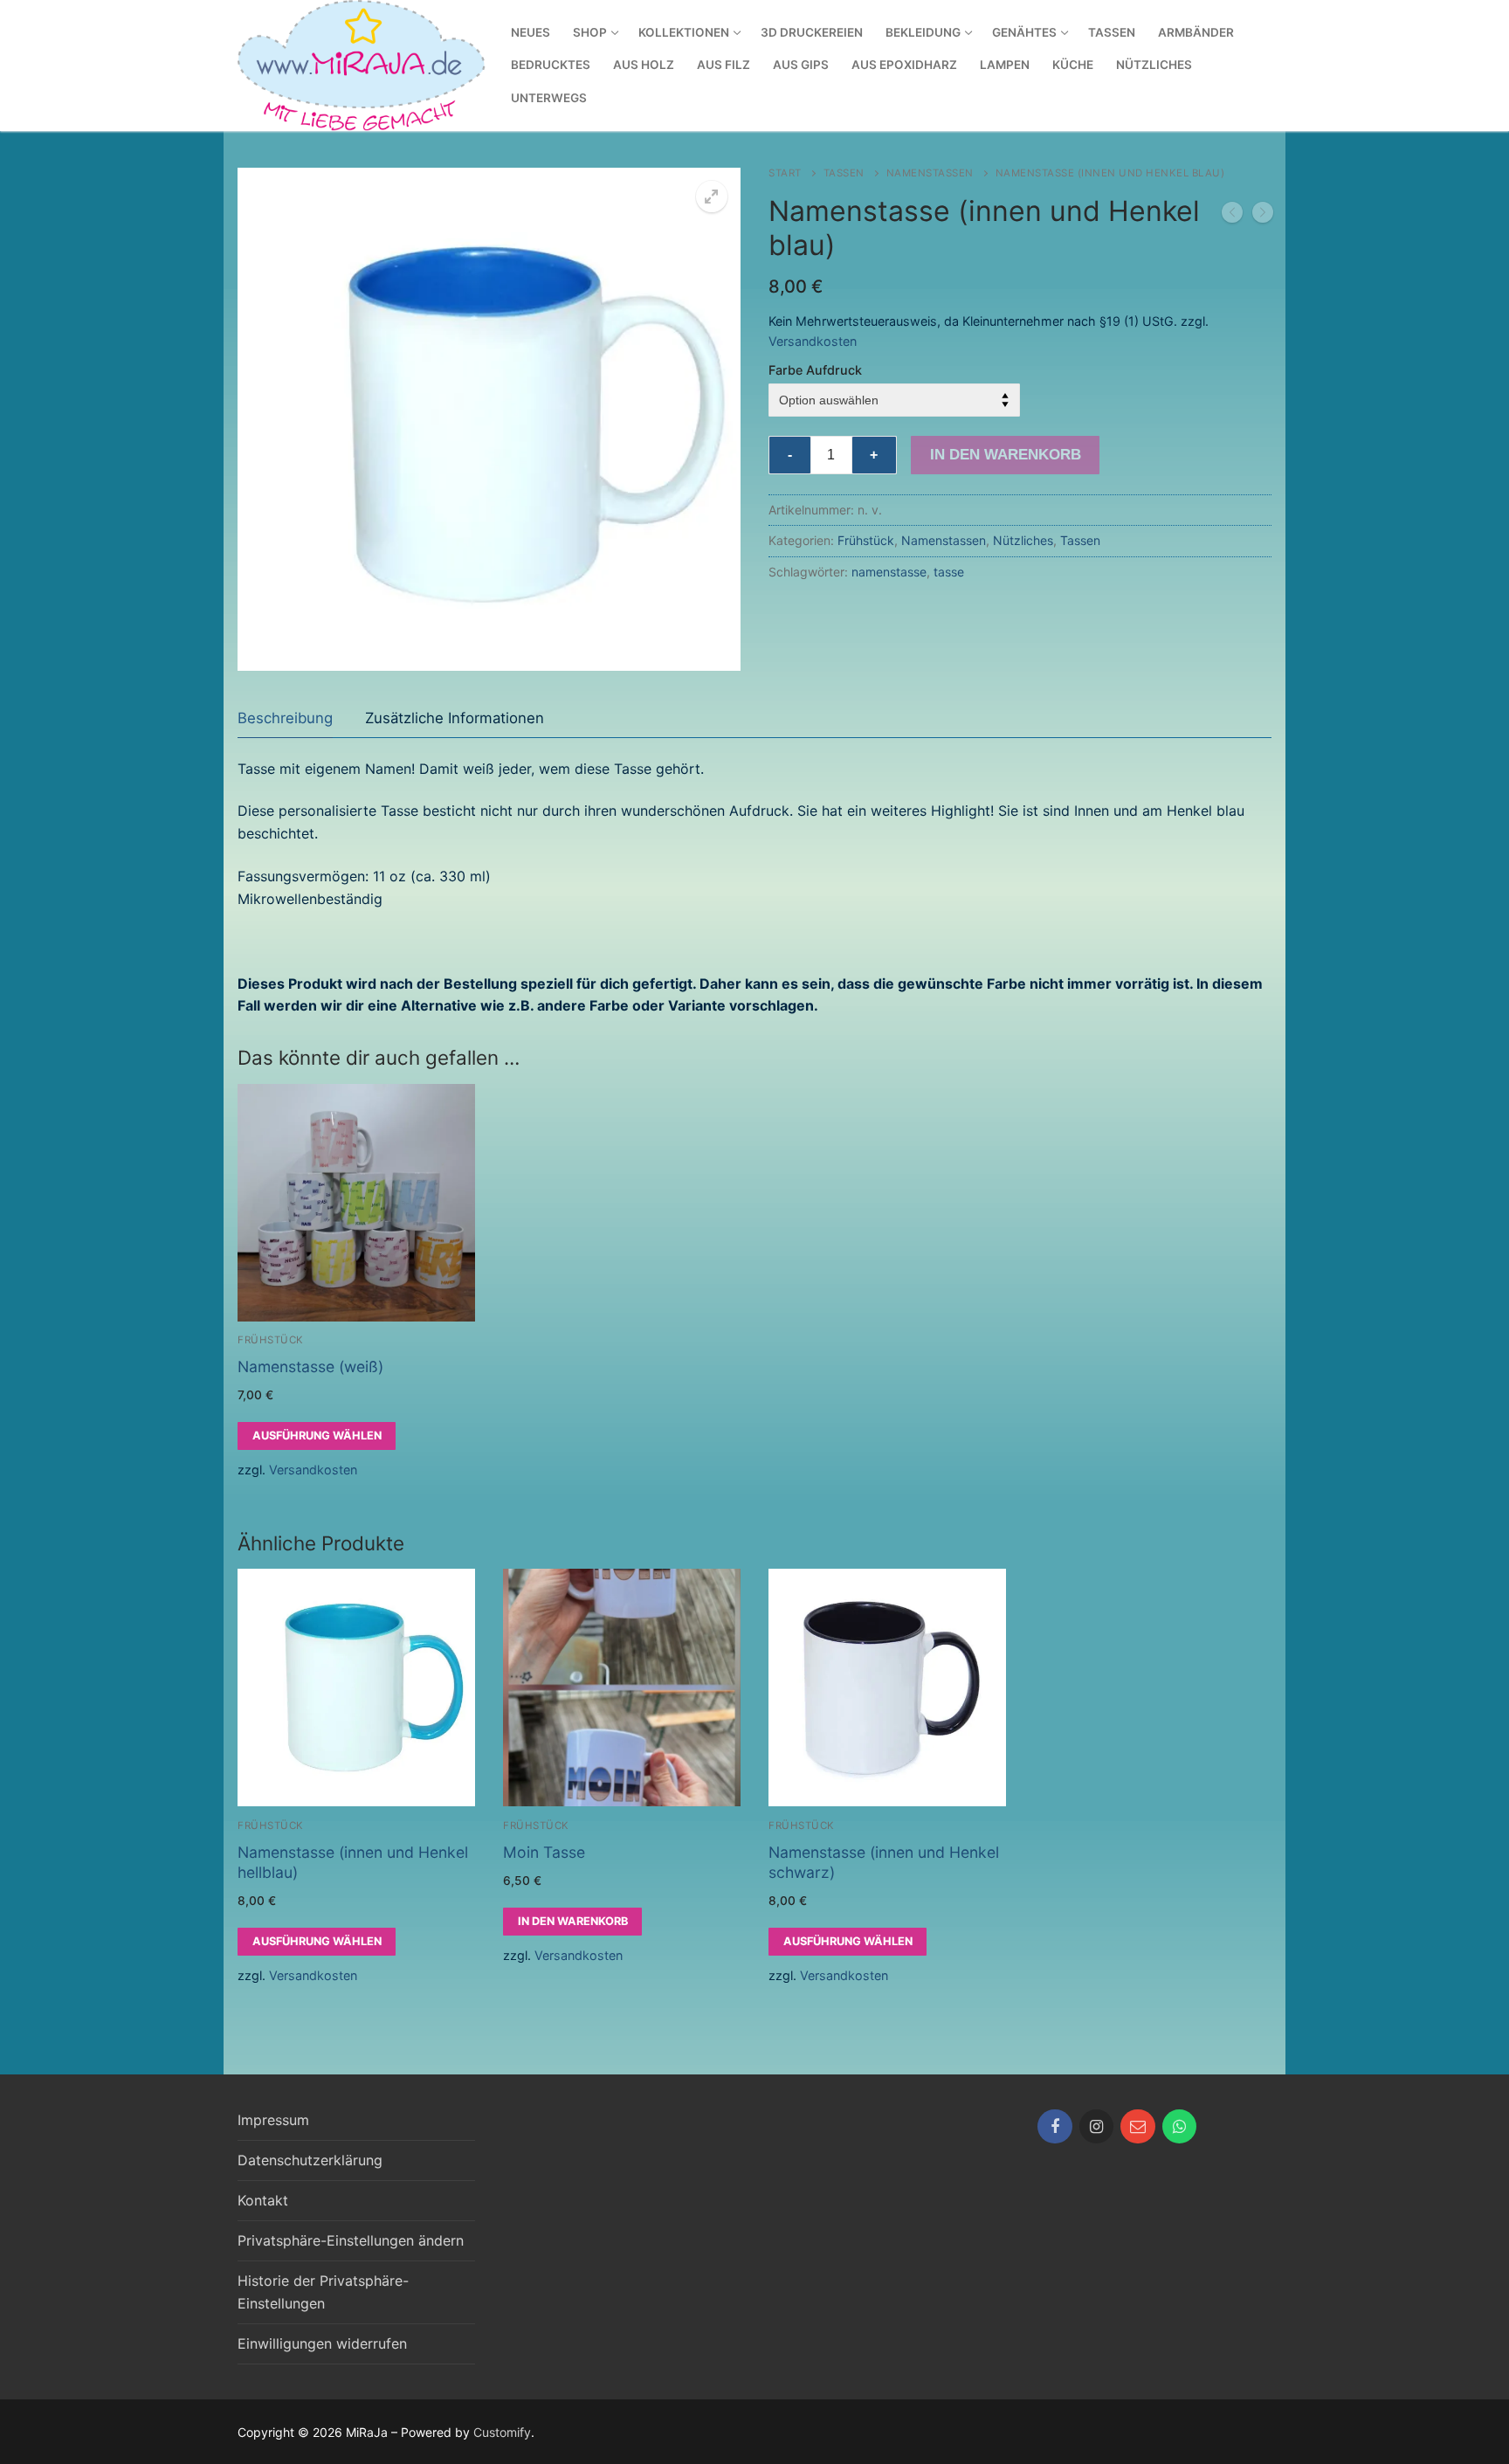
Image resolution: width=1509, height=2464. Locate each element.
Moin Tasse (544, 1852)
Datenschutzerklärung (310, 2160)
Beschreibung (285, 718)
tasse (949, 572)
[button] (712, 197)
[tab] (285, 718)
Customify (502, 2432)
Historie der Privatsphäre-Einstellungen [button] (323, 2292)
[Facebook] (1055, 2127)
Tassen (844, 173)
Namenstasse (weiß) (310, 1367)
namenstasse (889, 572)
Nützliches (1023, 540)
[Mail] (1138, 2127)
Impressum (273, 2120)
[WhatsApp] (1180, 2127)
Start (785, 173)
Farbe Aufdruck (815, 370)
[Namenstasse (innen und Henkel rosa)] (1263, 216)
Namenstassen (930, 173)
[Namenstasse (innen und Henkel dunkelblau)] (1232, 216)
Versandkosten (813, 341)
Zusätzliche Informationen (455, 718)
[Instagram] (1097, 2127)
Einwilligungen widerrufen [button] (322, 2343)
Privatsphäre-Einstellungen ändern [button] (351, 2240)
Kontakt (263, 2200)
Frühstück (866, 540)
